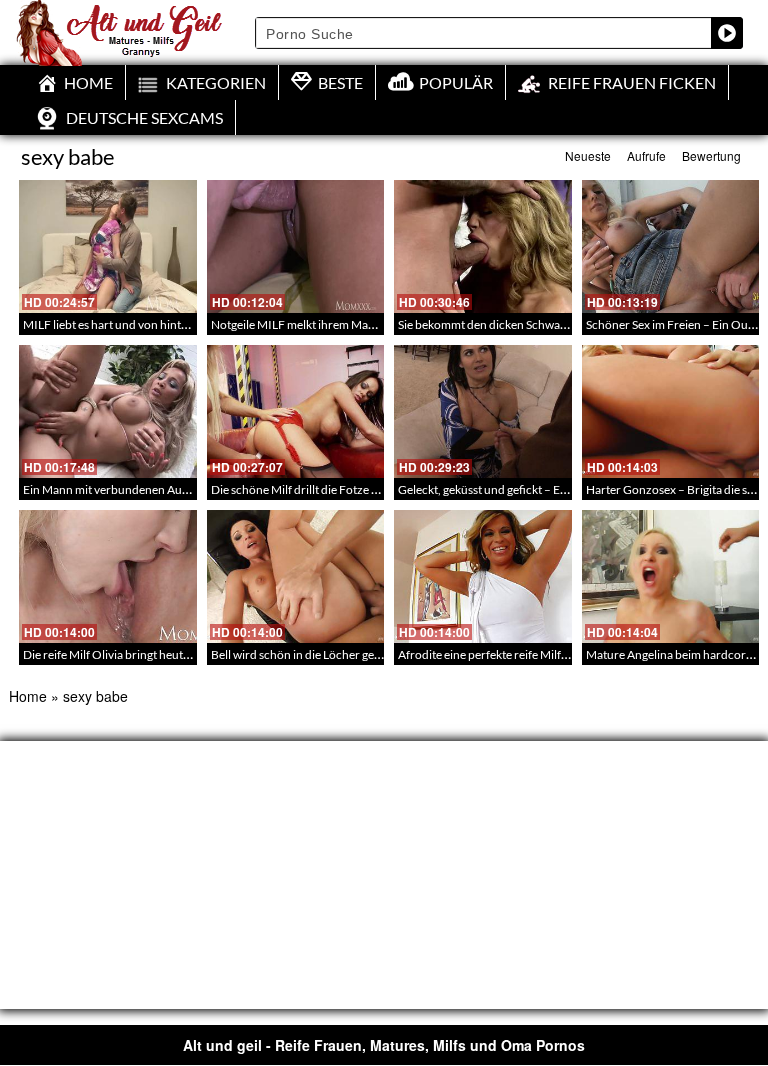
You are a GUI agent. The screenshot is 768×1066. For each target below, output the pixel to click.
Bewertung (711, 155)
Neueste (588, 155)
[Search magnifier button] (727, 33)
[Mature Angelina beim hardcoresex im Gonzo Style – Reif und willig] (671, 576)
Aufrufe (646, 155)
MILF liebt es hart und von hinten (108, 324)
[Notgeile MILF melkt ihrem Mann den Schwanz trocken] (296, 246)
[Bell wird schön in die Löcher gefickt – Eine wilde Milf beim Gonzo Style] (296, 576)
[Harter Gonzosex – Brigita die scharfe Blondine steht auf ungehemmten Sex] (671, 411)
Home (28, 696)
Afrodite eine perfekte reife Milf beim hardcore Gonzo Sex (548, 654)
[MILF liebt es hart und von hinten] (108, 246)
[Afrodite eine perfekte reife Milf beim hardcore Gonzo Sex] (483, 576)
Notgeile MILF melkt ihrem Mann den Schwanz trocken (353, 324)
